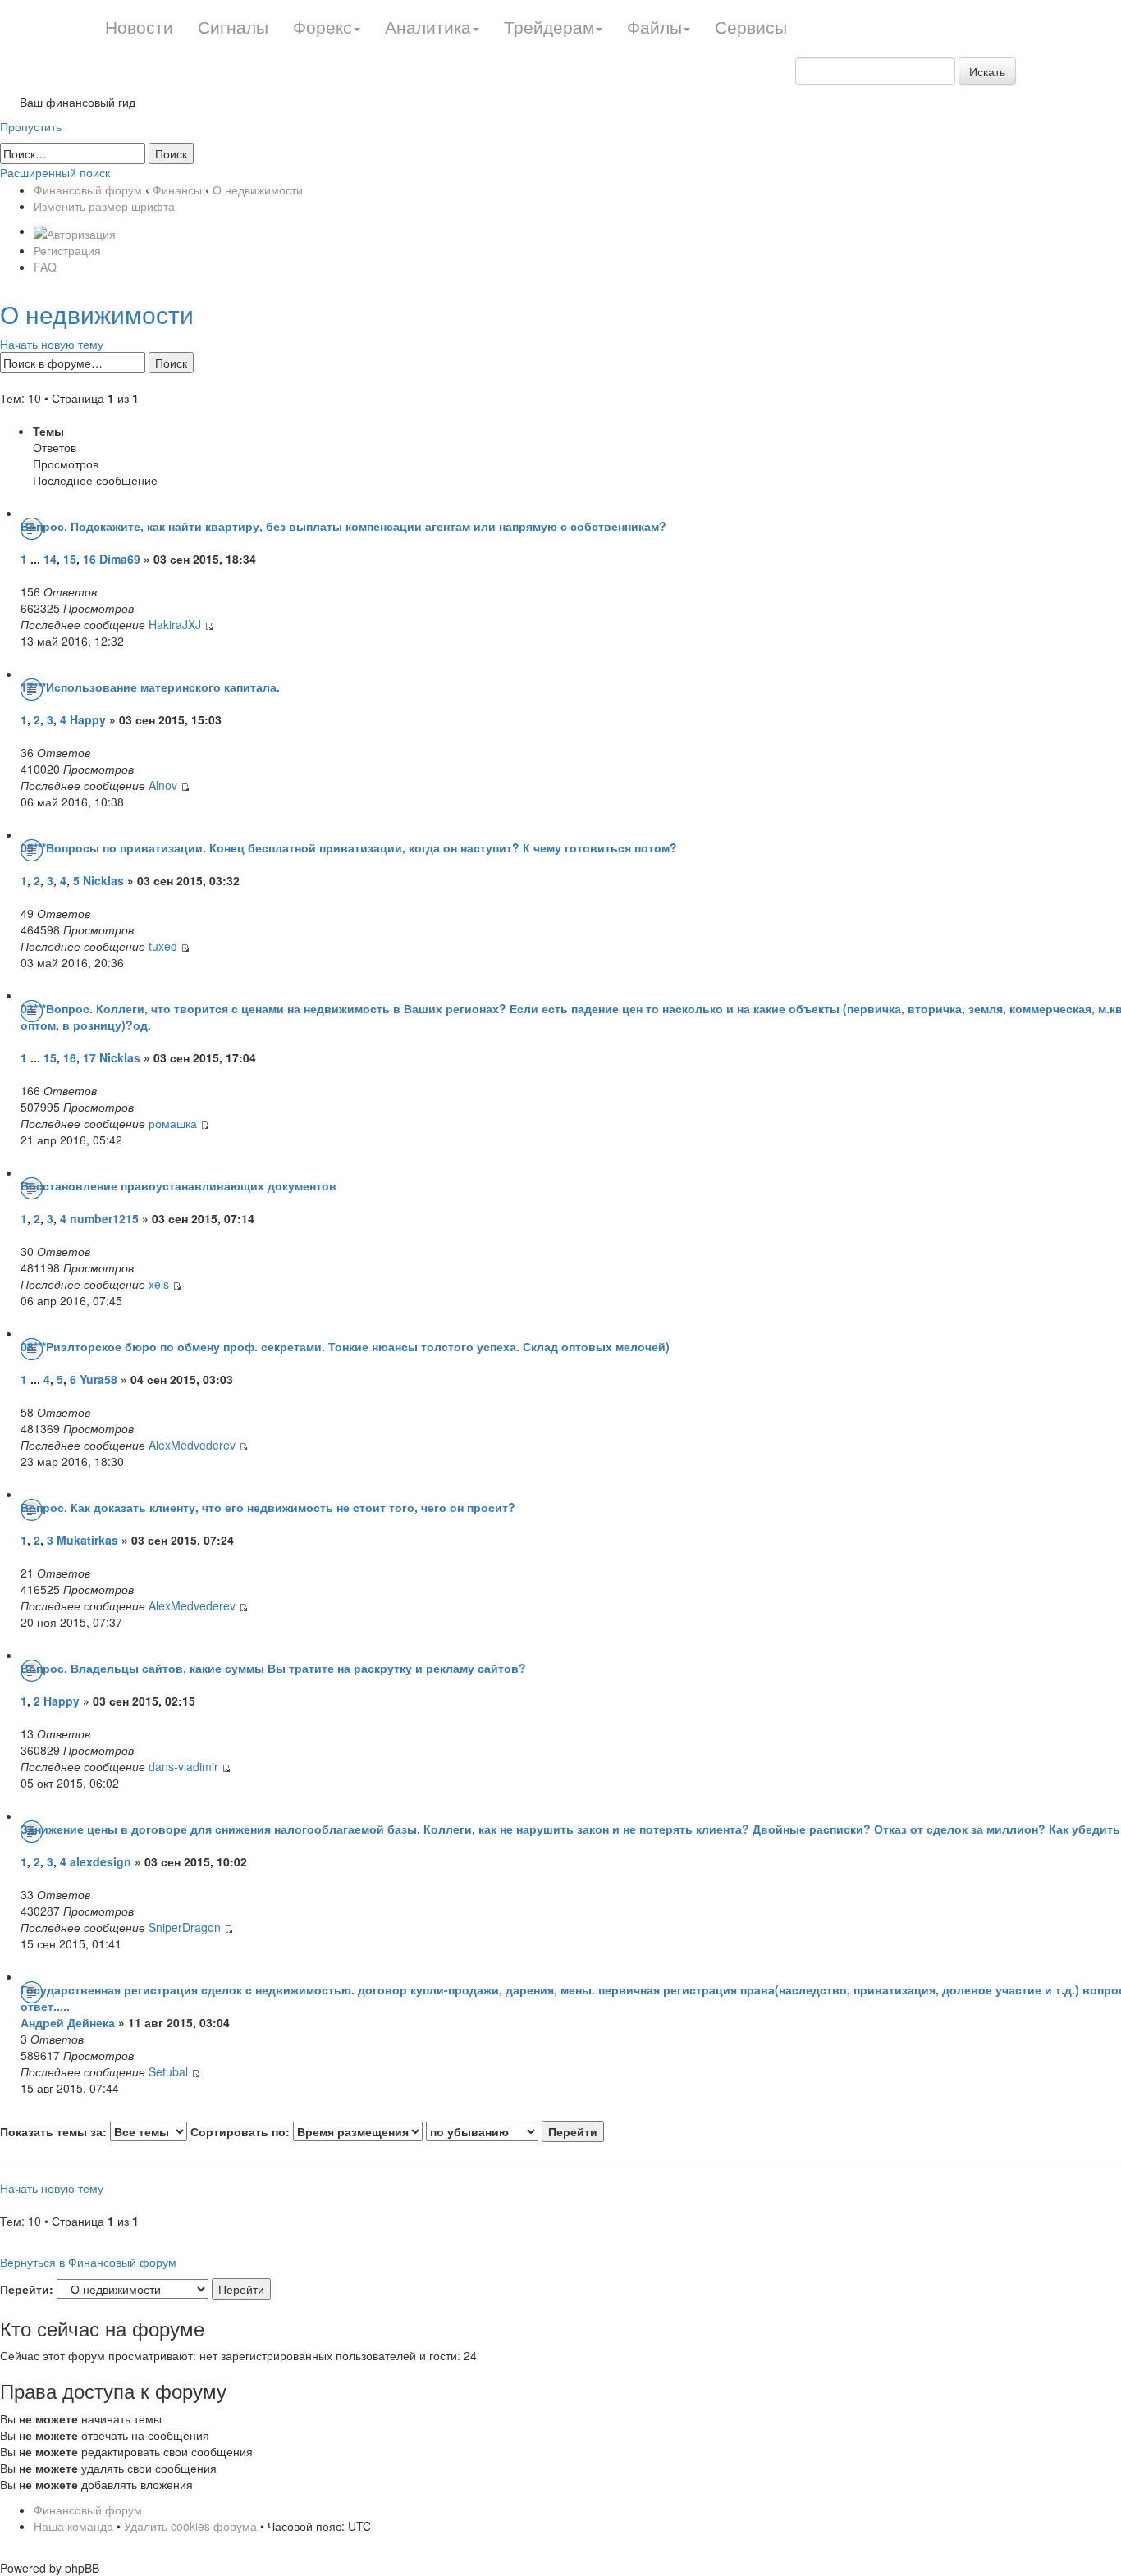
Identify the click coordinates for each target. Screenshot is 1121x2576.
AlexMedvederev (192, 1445)
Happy (88, 719)
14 (50, 559)
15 (70, 559)
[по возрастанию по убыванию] (515, 2131)
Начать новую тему (52, 344)
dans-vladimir (183, 1766)
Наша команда (73, 2526)
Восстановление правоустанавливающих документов (178, 1185)
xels (159, 1284)
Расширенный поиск (55, 172)
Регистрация (67, 250)
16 (89, 559)
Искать (987, 71)
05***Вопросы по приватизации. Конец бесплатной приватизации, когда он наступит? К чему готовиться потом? (349, 847)
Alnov (163, 785)
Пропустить (31, 126)
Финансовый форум (88, 190)
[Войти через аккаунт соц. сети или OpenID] (75, 231)
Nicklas (105, 880)
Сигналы (233, 26)
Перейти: (27, 2289)
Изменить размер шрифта (104, 206)
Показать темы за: (55, 2131)
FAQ (45, 267)
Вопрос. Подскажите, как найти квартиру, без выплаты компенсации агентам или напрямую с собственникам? (343, 526)
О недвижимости (258, 190)
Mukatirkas (87, 1540)
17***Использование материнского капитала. (150, 687)
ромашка (173, 1123)
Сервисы (751, 26)
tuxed (163, 946)
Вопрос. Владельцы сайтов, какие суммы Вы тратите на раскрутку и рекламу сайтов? (273, 1668)
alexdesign (101, 1861)
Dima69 (120, 559)
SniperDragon (185, 1927)
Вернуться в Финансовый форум (88, 2262)
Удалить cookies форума (190, 2526)
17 (89, 1057)
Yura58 (98, 1379)
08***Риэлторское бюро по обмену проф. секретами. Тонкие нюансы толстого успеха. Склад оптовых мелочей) (345, 1346)
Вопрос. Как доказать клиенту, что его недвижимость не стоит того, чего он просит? (268, 1507)
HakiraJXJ (175, 624)
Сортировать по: (242, 2131)
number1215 (104, 1218)
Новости (139, 26)
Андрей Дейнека (68, 2022)
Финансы (177, 190)
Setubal (168, 2071)
